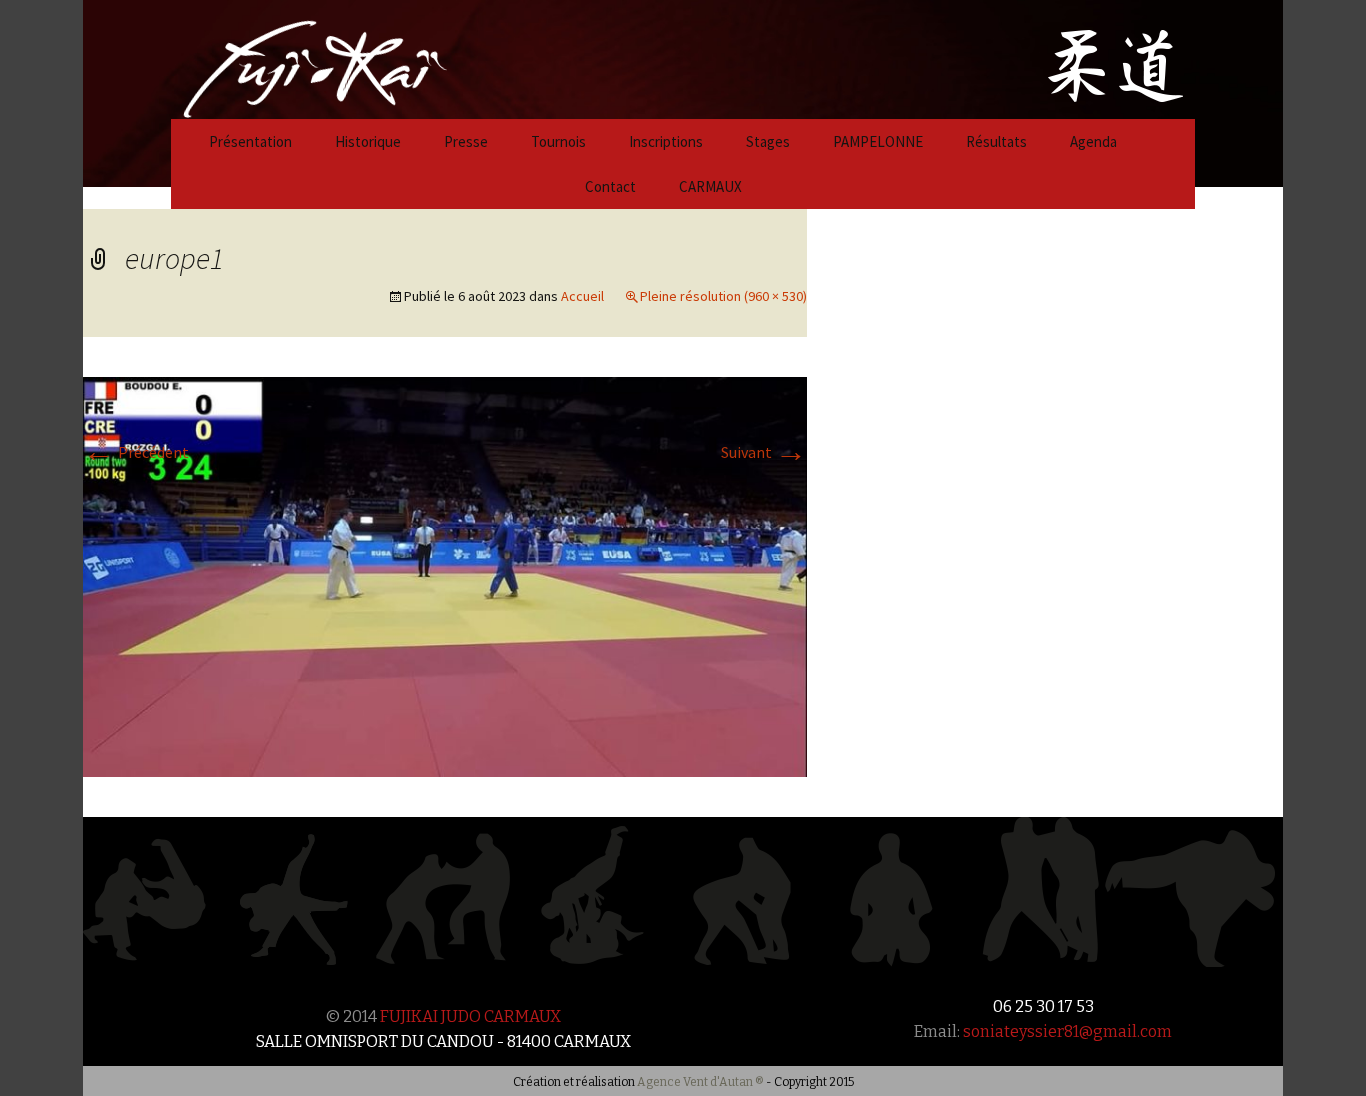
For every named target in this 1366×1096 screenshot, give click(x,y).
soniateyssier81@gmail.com (1067, 1031)
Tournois (558, 141)
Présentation (250, 141)
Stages (768, 141)
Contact (610, 186)
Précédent (136, 452)
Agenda (1093, 141)
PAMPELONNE (878, 141)
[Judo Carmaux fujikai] (265, 57)
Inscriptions (666, 141)
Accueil (582, 296)
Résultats (996, 141)
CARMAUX (710, 186)
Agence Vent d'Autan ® (700, 1082)
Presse (466, 141)
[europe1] (445, 575)
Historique (368, 141)
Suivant (764, 452)
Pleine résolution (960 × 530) (723, 296)
